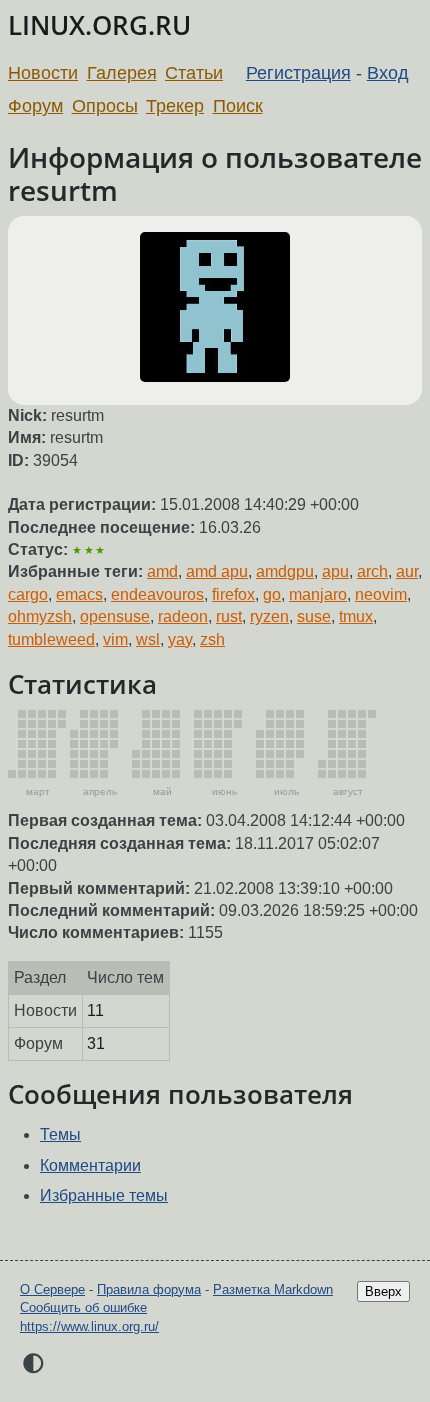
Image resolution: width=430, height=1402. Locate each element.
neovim (381, 594)
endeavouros (157, 594)
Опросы (105, 106)
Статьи (194, 73)
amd (162, 571)
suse (314, 616)
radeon (183, 616)
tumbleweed (51, 639)
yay (180, 639)
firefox (233, 594)
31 (96, 1043)
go (272, 594)
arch (372, 571)
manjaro (318, 594)
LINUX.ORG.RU (99, 25)
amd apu (217, 571)
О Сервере (52, 1289)
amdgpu (285, 571)
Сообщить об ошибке (83, 1307)
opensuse (115, 616)
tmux (356, 616)
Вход (388, 73)
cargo (28, 594)
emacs (79, 594)
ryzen (269, 616)
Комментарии (90, 1165)
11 (95, 1010)
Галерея (122, 73)
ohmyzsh (40, 616)
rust (229, 616)
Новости (43, 73)
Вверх (383, 1291)
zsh (212, 639)
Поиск (238, 106)
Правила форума (149, 1289)
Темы (60, 1134)
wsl (148, 639)
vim (115, 639)
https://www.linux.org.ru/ (89, 1326)
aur (407, 571)
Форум (35, 106)
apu (335, 571)
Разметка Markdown (273, 1289)
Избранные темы (104, 1195)
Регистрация (298, 73)
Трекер (175, 106)
